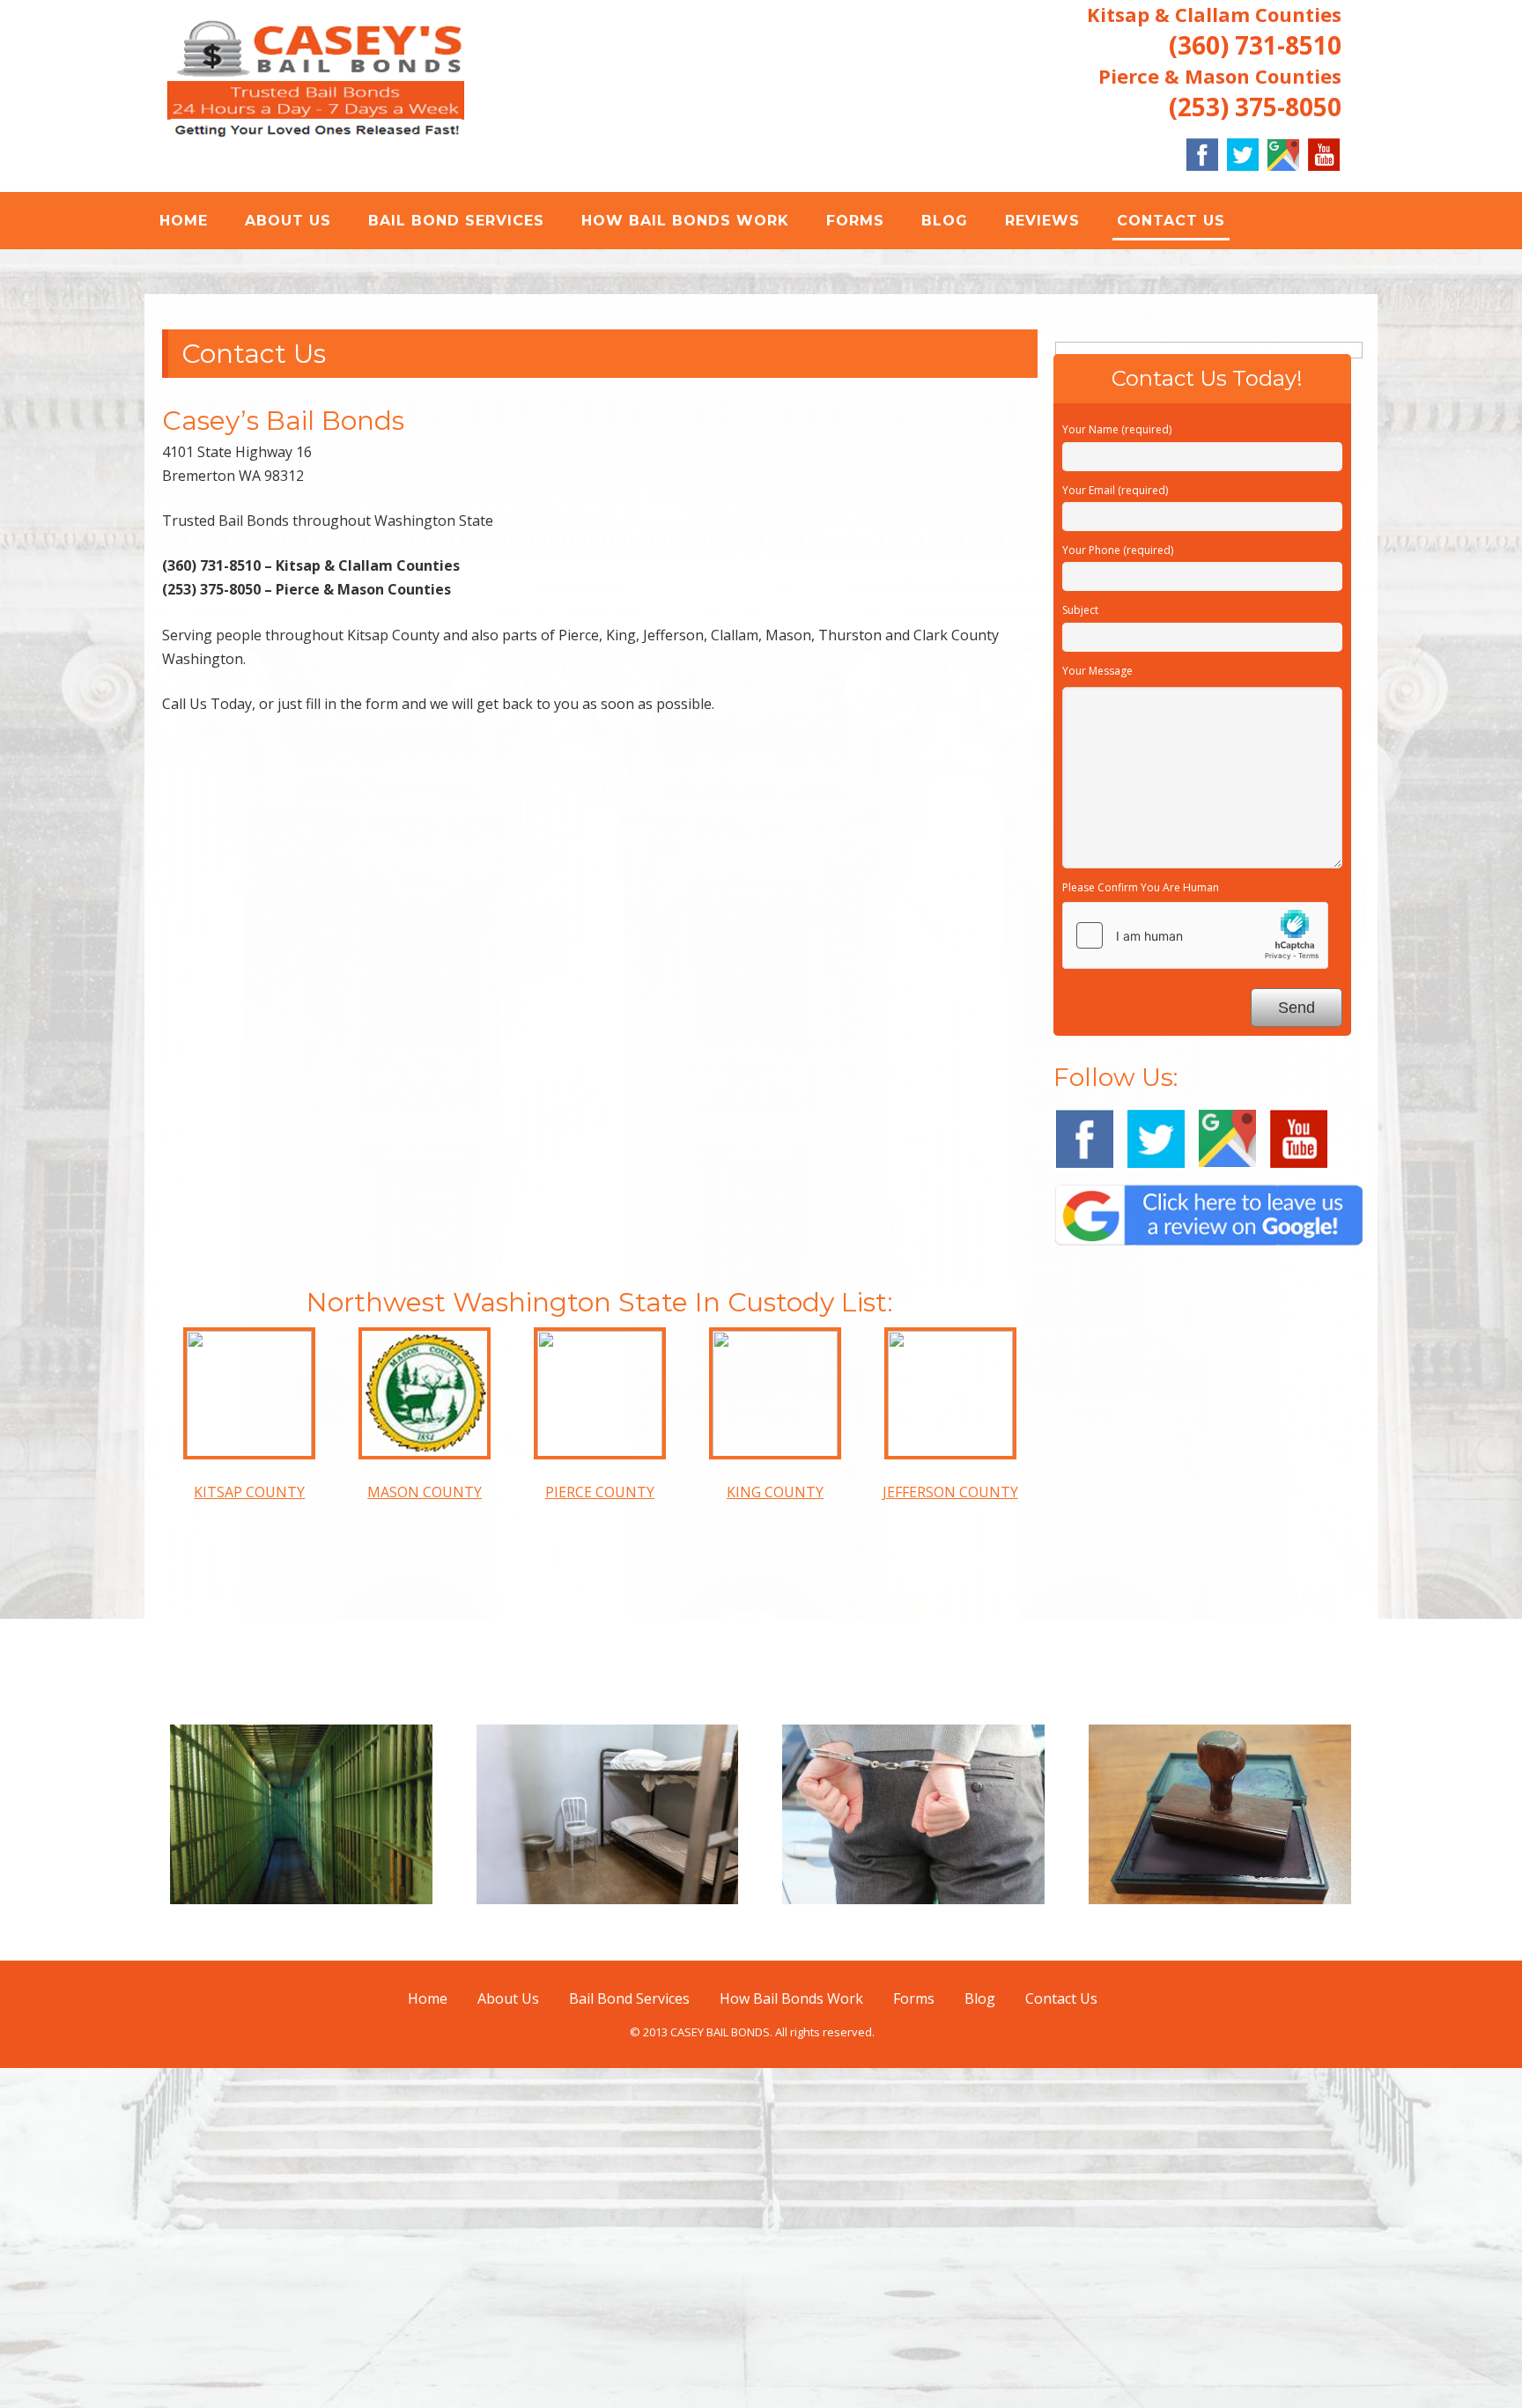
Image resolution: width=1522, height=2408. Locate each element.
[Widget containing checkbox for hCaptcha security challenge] (1195, 1275)
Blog (945, 221)
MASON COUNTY (425, 1833)
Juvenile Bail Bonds (607, 2268)
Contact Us (1171, 221)
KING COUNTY (775, 1833)
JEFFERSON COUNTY (950, 1833)
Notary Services (1220, 2268)
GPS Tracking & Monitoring (913, 2268)
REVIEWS (1042, 221)
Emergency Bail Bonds (301, 2268)
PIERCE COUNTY (600, 1833)
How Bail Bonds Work (685, 221)
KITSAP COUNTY (249, 1833)
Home (184, 221)
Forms (855, 221)
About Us (288, 221)
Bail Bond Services (456, 221)
